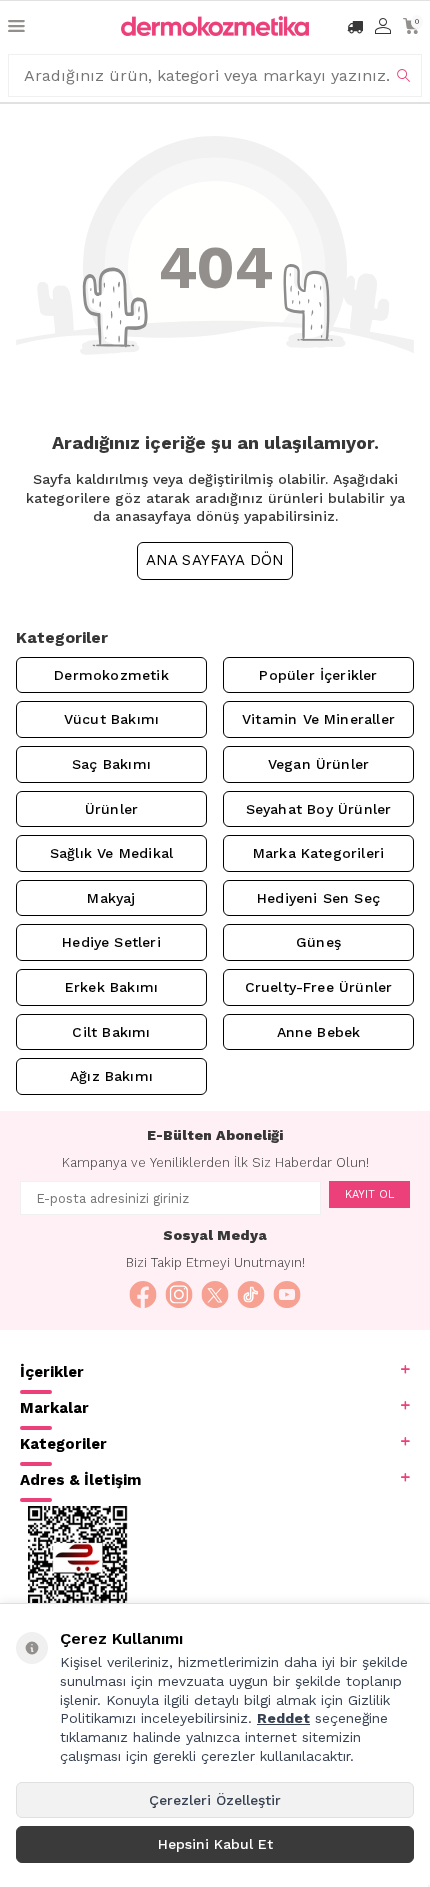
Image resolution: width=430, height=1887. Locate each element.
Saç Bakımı (111, 764)
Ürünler (111, 809)
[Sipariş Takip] (355, 26)
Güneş (318, 942)
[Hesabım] (383, 26)
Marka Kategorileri (318, 853)
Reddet (283, 1718)
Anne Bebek (319, 1032)
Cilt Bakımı (111, 1032)
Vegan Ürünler (318, 764)
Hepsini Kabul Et (215, 1844)
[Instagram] (179, 1295)
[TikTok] (251, 1295)
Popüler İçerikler (318, 675)
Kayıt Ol (369, 1194)
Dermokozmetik (111, 675)
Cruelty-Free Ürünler (319, 987)
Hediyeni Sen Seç (318, 898)
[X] (215, 1295)
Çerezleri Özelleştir (215, 1800)
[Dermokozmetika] (215, 26)
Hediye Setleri (111, 942)
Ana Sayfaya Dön (215, 560)
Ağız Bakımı (111, 1076)
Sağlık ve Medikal (111, 853)
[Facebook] (143, 1295)
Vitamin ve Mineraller (318, 719)
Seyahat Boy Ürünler (319, 809)
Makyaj (111, 898)
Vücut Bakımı (111, 719)
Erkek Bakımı (111, 987)
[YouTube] (287, 1295)
